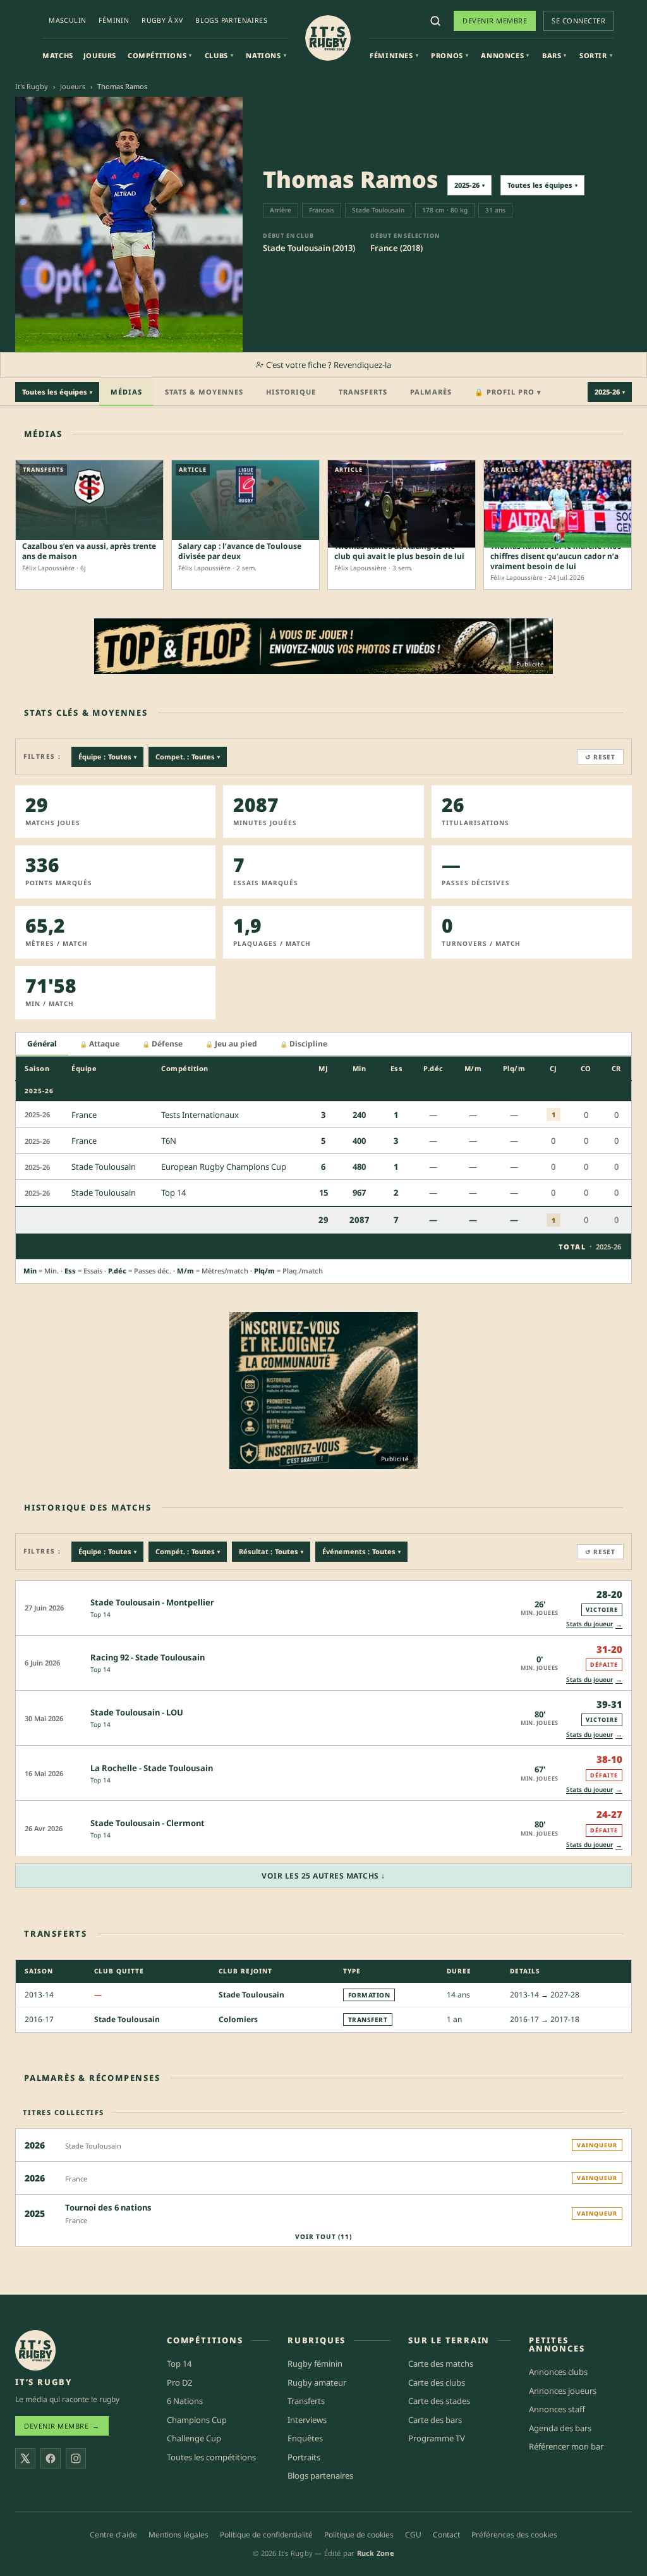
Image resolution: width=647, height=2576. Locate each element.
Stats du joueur (594, 1624)
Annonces (505, 55)
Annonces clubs (558, 2372)
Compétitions (160, 55)
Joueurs (100, 55)
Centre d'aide (113, 2535)
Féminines (394, 55)
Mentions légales (178, 2535)
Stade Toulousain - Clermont (148, 1823)
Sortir (596, 55)
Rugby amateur (317, 2383)
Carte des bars (435, 2420)
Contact (446, 2535)
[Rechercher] (435, 21)
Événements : (361, 1551)
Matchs (58, 55)
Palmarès (431, 392)
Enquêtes (305, 2439)
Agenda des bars (560, 2428)
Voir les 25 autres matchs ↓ (323, 1876)
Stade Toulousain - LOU (137, 1712)
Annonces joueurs (563, 2391)
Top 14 (100, 1614)
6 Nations (185, 2401)
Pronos (450, 55)
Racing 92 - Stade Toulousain (148, 1657)
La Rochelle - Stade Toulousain (152, 1768)
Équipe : (107, 757)
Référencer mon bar (566, 2447)
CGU (413, 2535)
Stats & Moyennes (204, 392)
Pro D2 (179, 2383)
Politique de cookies (359, 2535)
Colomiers (238, 2019)
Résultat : (271, 1551)
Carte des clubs (437, 2383)
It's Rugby (32, 86)
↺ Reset (600, 757)
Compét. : (188, 1551)
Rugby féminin (315, 2364)
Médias (126, 392)
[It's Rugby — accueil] (328, 38)
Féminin (114, 20)
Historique (291, 392)
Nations (266, 55)
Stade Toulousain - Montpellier (152, 1602)
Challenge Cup (194, 2439)
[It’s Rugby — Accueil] (35, 2350)
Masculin (67, 20)
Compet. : (188, 757)
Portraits (304, 2457)
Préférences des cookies (514, 2535)
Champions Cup (197, 2420)
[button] (323, 1608)
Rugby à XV (162, 20)
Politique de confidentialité (266, 2535)
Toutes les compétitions (211, 2457)
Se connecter (578, 21)
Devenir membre (495, 21)
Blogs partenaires (231, 20)
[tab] (42, 1044)
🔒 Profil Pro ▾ (508, 392)
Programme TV (437, 2439)
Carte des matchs (441, 2364)
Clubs (219, 55)
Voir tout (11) (323, 2236)
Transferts (363, 392)
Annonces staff (557, 2409)
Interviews (307, 2420)
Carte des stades (439, 2401)
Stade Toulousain (251, 1994)
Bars (554, 55)
